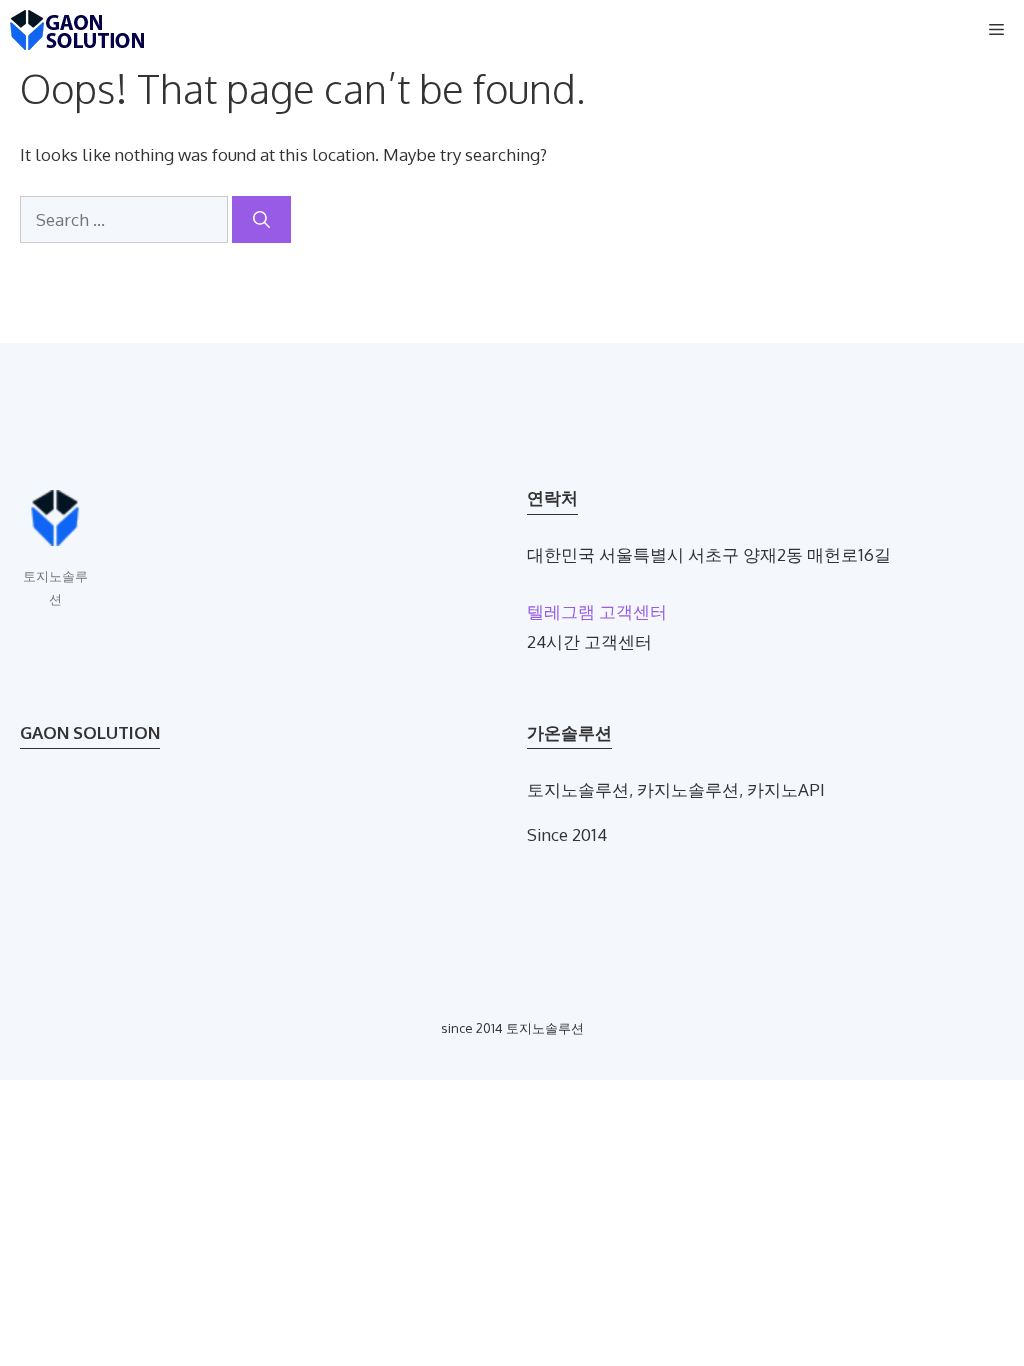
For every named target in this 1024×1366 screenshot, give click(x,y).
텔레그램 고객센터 (597, 611)
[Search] (261, 220)
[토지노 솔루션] (77, 30)
